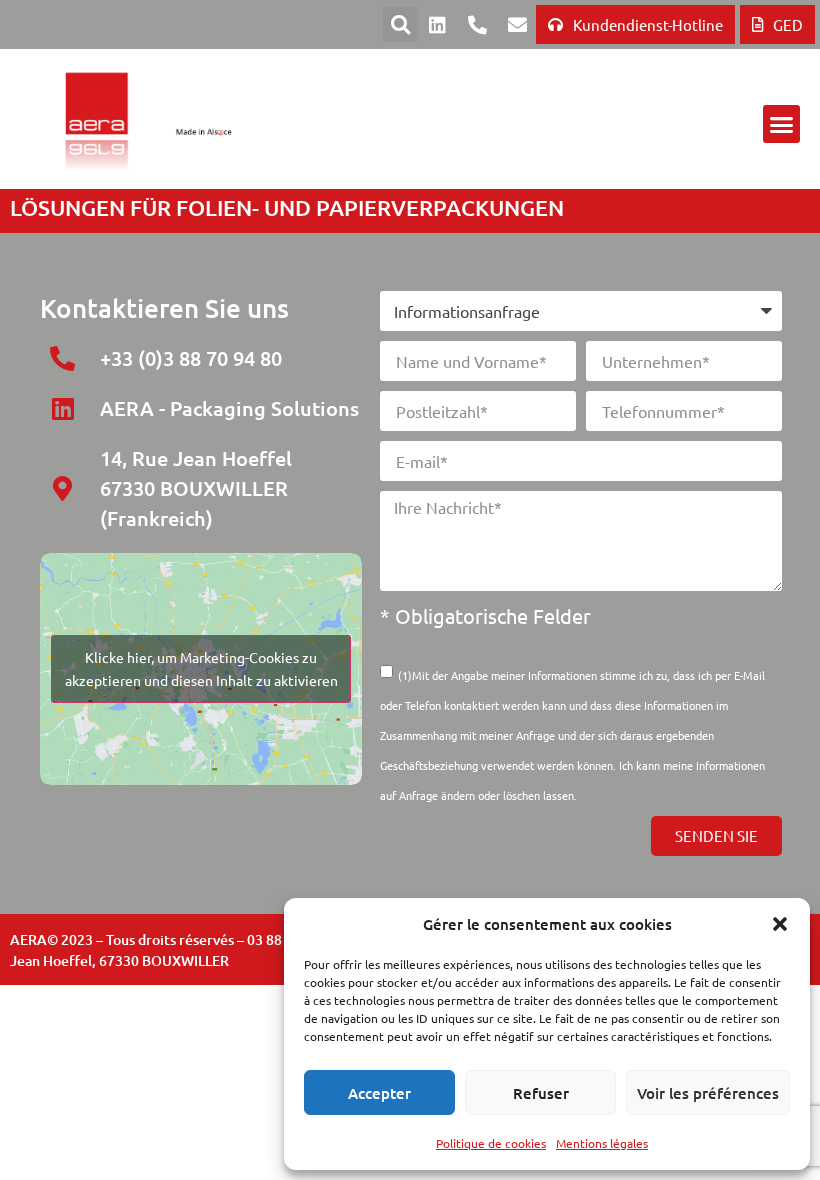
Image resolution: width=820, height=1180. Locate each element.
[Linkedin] (437, 25)
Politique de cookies (491, 1143)
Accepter (379, 1093)
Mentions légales (602, 1143)
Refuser (541, 1093)
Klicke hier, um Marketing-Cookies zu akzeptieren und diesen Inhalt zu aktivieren (201, 668)
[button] (780, 924)
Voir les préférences (708, 1093)
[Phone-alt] (477, 25)
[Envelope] (517, 25)
